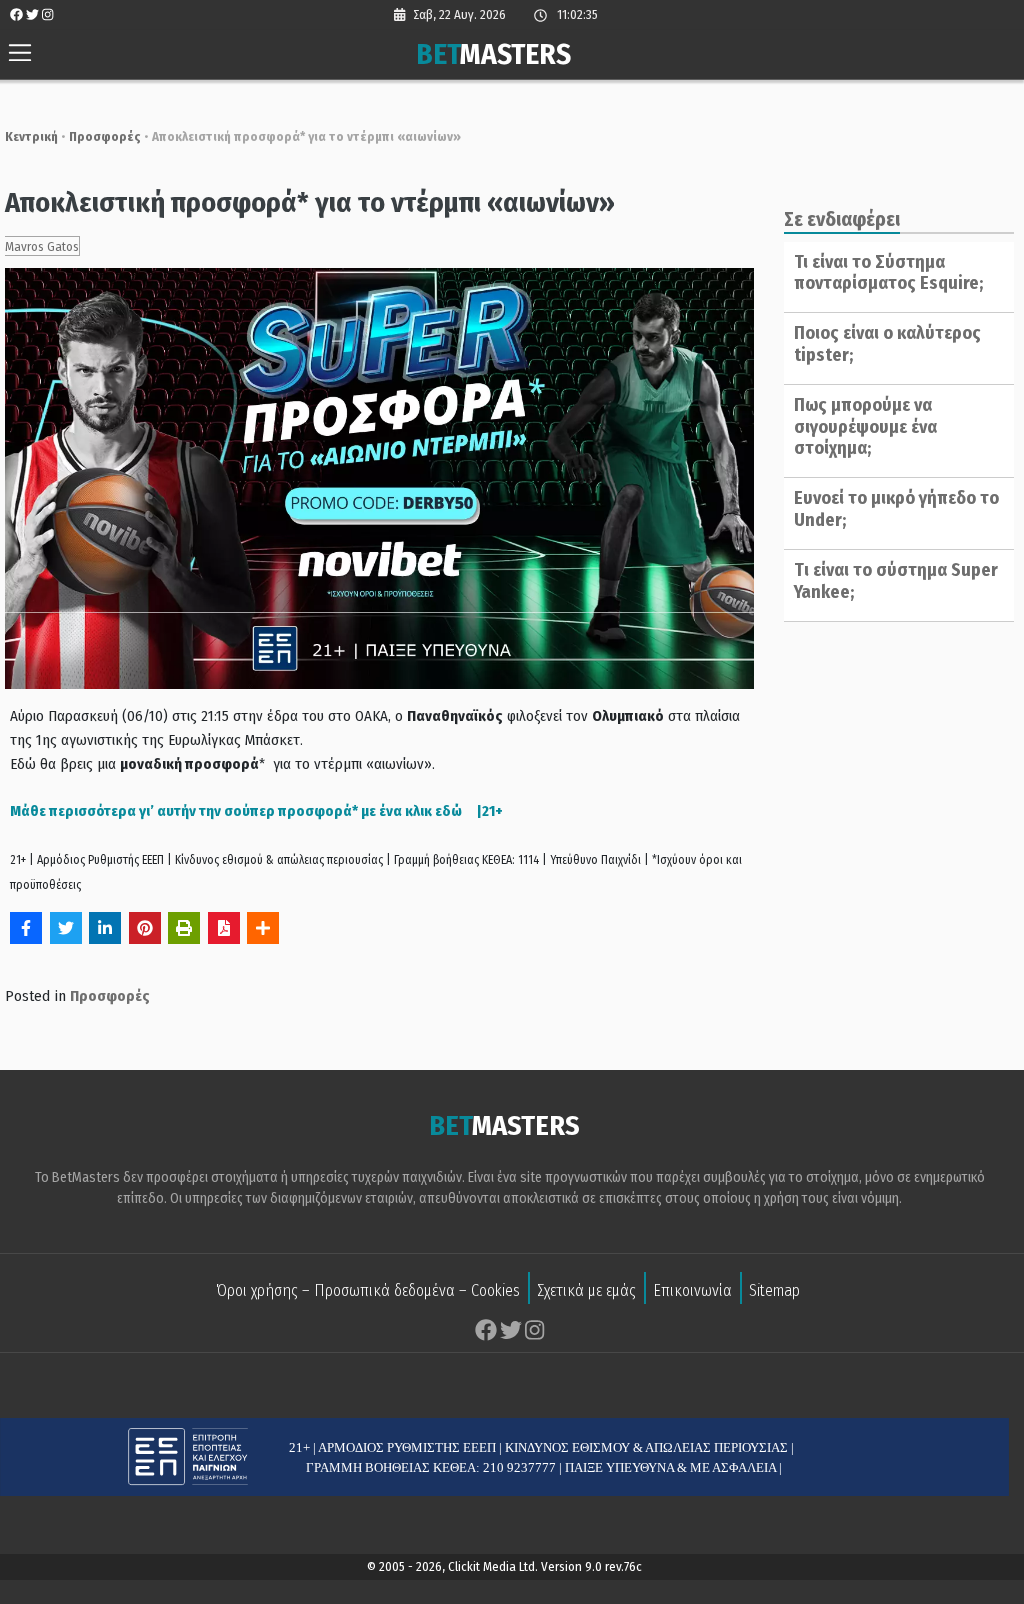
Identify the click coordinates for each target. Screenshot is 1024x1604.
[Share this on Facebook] (26, 928)
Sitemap (774, 1290)
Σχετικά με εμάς (586, 1290)
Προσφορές (105, 136)
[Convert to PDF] (224, 928)
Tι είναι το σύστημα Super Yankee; (896, 581)
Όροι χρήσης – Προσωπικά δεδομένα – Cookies (368, 1290)
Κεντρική (31, 136)
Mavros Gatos (42, 246)
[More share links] (263, 928)
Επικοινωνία (692, 1290)
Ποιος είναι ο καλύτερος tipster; (887, 344)
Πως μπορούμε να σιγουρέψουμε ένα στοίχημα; (865, 426)
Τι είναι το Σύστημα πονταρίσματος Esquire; (888, 273)
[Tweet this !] (66, 928)
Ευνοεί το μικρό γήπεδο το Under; (896, 509)
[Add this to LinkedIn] (105, 928)
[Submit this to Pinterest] (145, 928)
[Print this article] (184, 928)
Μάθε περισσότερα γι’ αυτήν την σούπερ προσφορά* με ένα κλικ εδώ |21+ (256, 811)
